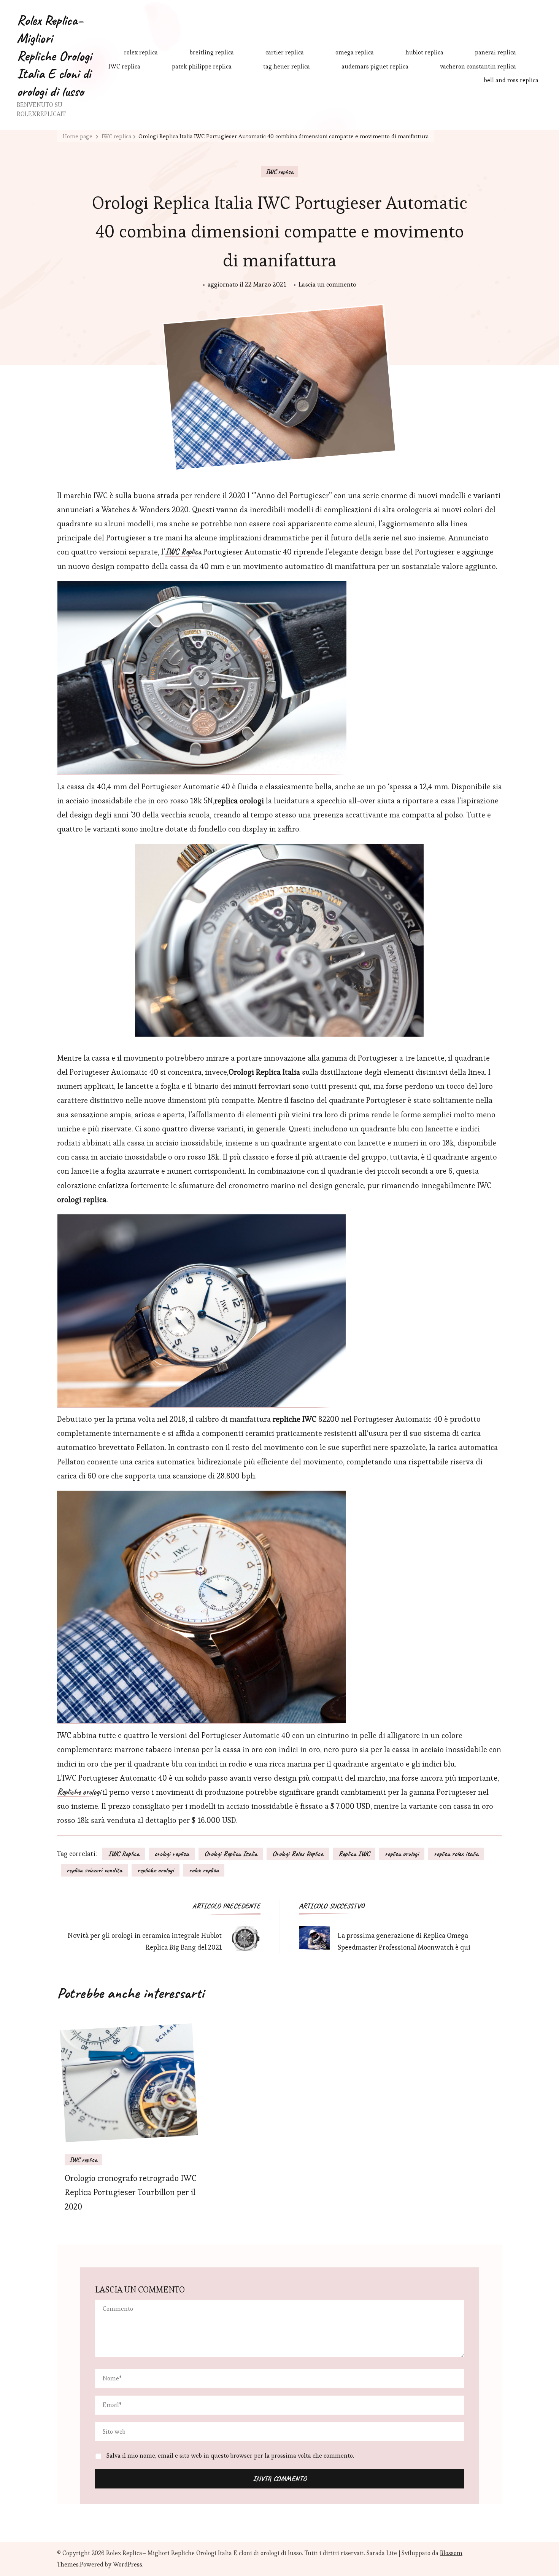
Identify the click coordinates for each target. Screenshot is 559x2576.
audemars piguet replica (375, 66)
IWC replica (124, 66)
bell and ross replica (511, 80)
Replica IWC (354, 1854)
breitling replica (212, 52)
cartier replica (285, 52)
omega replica (355, 52)
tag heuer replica (287, 66)
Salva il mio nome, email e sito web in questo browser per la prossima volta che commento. (230, 2456)
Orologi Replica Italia (231, 1854)
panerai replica (495, 52)
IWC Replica (124, 1854)
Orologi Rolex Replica (298, 1854)
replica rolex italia (456, 1854)
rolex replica (141, 52)
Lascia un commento (327, 285)
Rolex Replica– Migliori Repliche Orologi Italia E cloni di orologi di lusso (54, 56)
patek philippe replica (202, 66)
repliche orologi (156, 1870)
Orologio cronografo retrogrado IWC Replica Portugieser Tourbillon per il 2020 (131, 2193)
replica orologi (402, 1854)
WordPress (128, 2564)
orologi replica (172, 1854)
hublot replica (424, 52)
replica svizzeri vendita (94, 1870)
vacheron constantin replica (478, 66)
